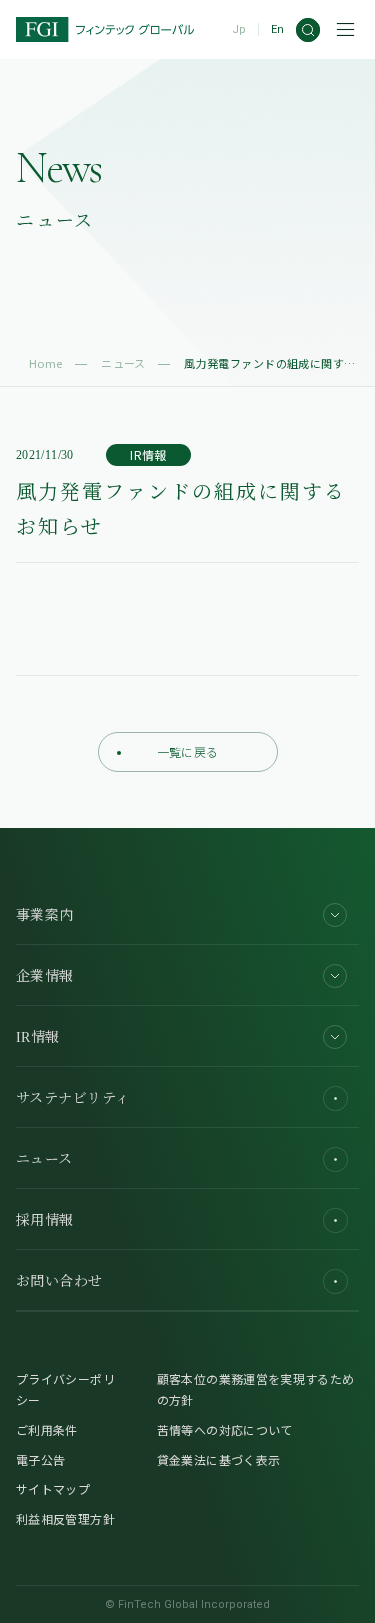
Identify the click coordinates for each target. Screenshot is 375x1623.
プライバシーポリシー (65, 1389)
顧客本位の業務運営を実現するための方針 (256, 1389)
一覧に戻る (188, 751)
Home (46, 363)
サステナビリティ (72, 1098)
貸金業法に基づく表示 (219, 1459)
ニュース (123, 363)
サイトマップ (53, 1488)
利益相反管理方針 (65, 1518)
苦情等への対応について (225, 1429)
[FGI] (105, 29)
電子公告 (40, 1459)
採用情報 (45, 1220)
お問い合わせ (59, 1281)
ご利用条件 (47, 1429)
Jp (239, 29)
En (277, 29)
